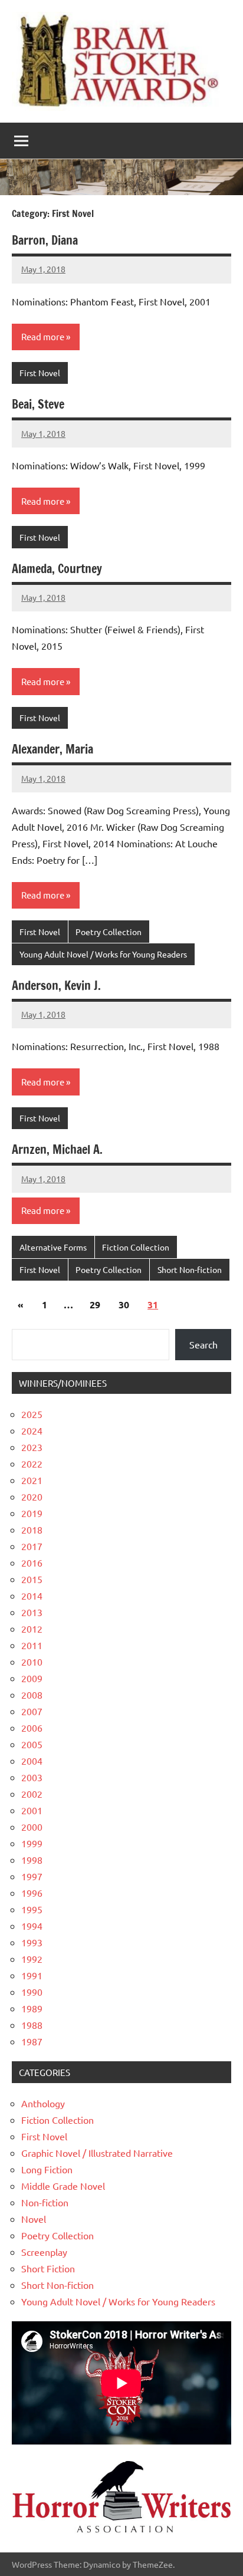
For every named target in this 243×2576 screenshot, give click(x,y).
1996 (32, 1893)
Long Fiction (47, 2169)
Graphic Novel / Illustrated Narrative (97, 2153)
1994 (32, 1926)
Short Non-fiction (190, 1269)
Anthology (43, 2103)
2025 (32, 1414)
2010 (32, 1662)
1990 (32, 1992)
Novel (34, 2219)
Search (203, 1344)
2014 (32, 1595)
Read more (43, 336)
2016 (32, 1562)
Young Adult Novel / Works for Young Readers (103, 954)
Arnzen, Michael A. (57, 1149)
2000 (32, 1827)
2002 (32, 1794)
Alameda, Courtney (57, 569)
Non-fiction (45, 2202)
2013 (32, 1612)
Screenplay (44, 2252)
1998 (32, 1860)
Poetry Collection (109, 932)
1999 (32, 1843)
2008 (32, 1695)
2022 (32, 1463)
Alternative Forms (53, 1247)
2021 (32, 1480)
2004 (32, 1761)
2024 (32, 1430)
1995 (32, 1909)
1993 (32, 1942)
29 (95, 1305)
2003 (32, 1777)
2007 (32, 1711)
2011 (32, 1645)
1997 (32, 1876)
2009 (32, 1678)
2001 (32, 1810)
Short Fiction (48, 2268)
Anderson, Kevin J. (56, 986)
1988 (32, 2025)
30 (124, 1305)
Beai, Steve (38, 404)
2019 (32, 1513)
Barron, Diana (45, 240)
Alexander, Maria (52, 749)
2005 (32, 1744)
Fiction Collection (136, 1247)
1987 (32, 2041)
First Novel (40, 373)
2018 (32, 1529)
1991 (32, 1975)
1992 (32, 1959)
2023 (32, 1447)
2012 (32, 1628)
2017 (32, 1546)
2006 (32, 1728)
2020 (32, 1496)
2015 (32, 1579)
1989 (32, 2008)
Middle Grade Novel (63, 2186)
